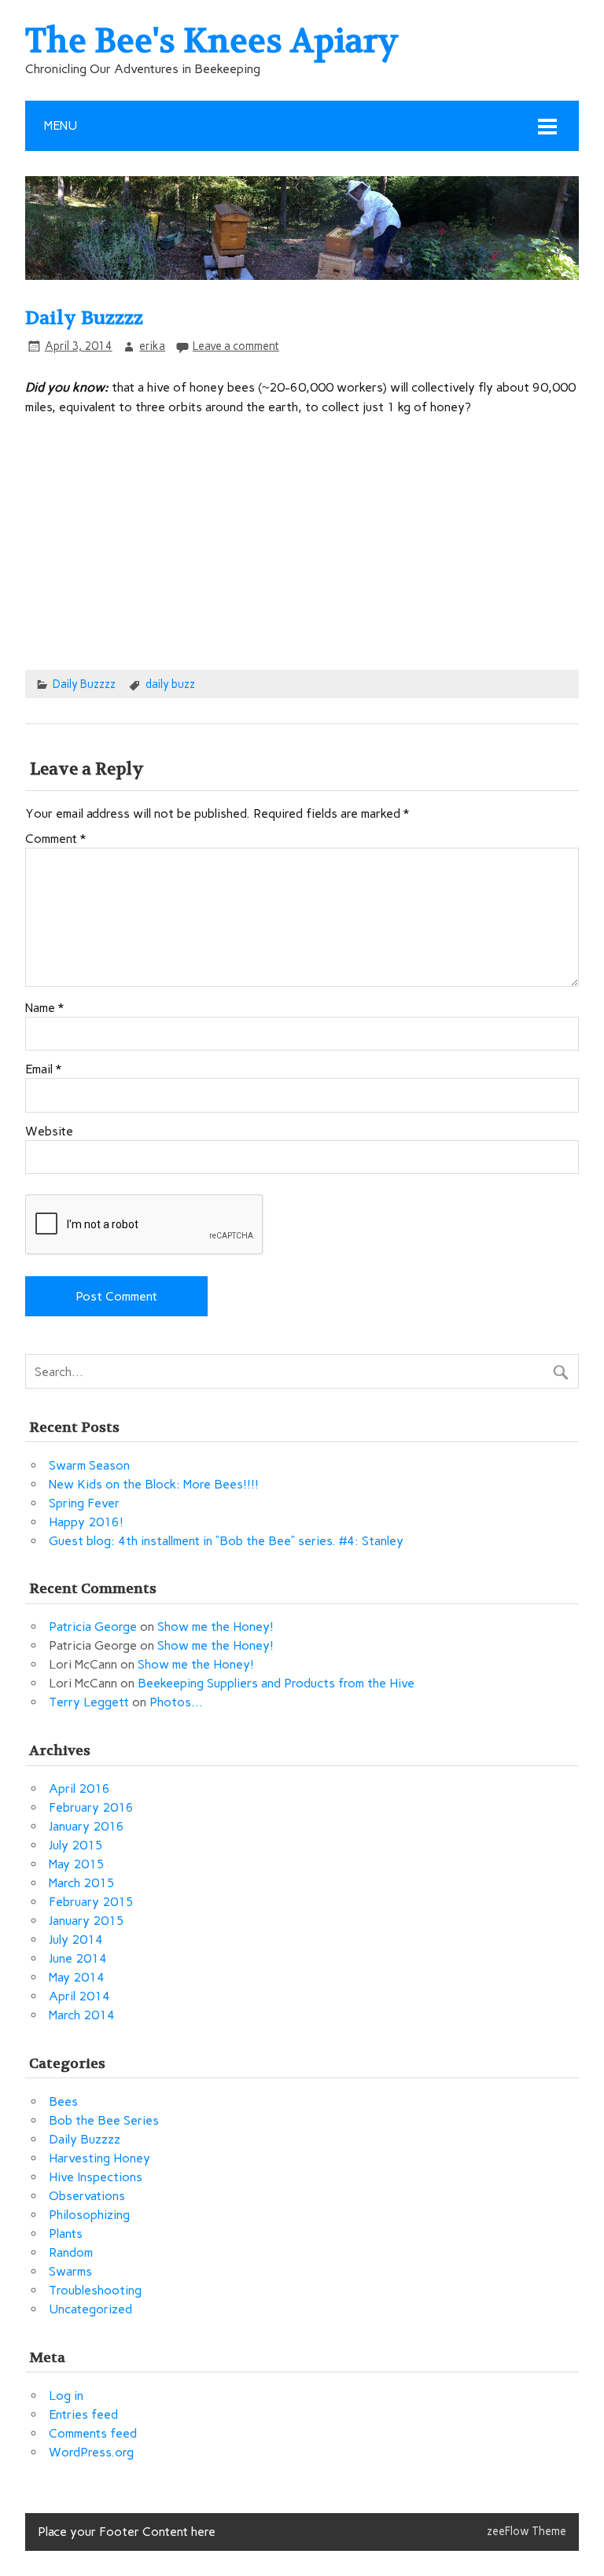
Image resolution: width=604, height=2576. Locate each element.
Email (43, 1069)
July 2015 (76, 1845)
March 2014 (82, 2015)
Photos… (176, 1702)
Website (49, 1132)
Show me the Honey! (215, 1627)
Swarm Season (89, 1465)
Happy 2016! (86, 1522)
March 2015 (82, 1883)
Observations (87, 2196)
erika (152, 346)
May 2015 (77, 1864)
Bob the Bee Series (104, 2120)
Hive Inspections (96, 2177)
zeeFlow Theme (527, 2531)
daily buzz (170, 684)
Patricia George (93, 1627)
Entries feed (83, 2414)
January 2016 (87, 1826)
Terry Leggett (89, 1702)
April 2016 (79, 1788)
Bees (63, 2101)
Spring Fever (84, 1503)
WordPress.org (91, 2452)
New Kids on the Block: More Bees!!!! (154, 1484)
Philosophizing (89, 2215)
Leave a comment (236, 346)
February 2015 (91, 1902)
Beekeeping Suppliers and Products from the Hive (276, 1683)
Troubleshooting (95, 2290)
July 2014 (76, 1939)
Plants (66, 2234)
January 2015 (87, 1921)
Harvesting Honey (99, 2158)
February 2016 (91, 1807)
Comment (55, 839)
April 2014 (79, 1996)
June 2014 (78, 1958)
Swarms (70, 2271)
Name (44, 1008)
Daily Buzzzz (84, 684)
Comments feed (93, 2433)
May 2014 (77, 1977)
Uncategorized (90, 2309)
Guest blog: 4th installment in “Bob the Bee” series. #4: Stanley (226, 1541)
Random (71, 2252)
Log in (66, 2396)
